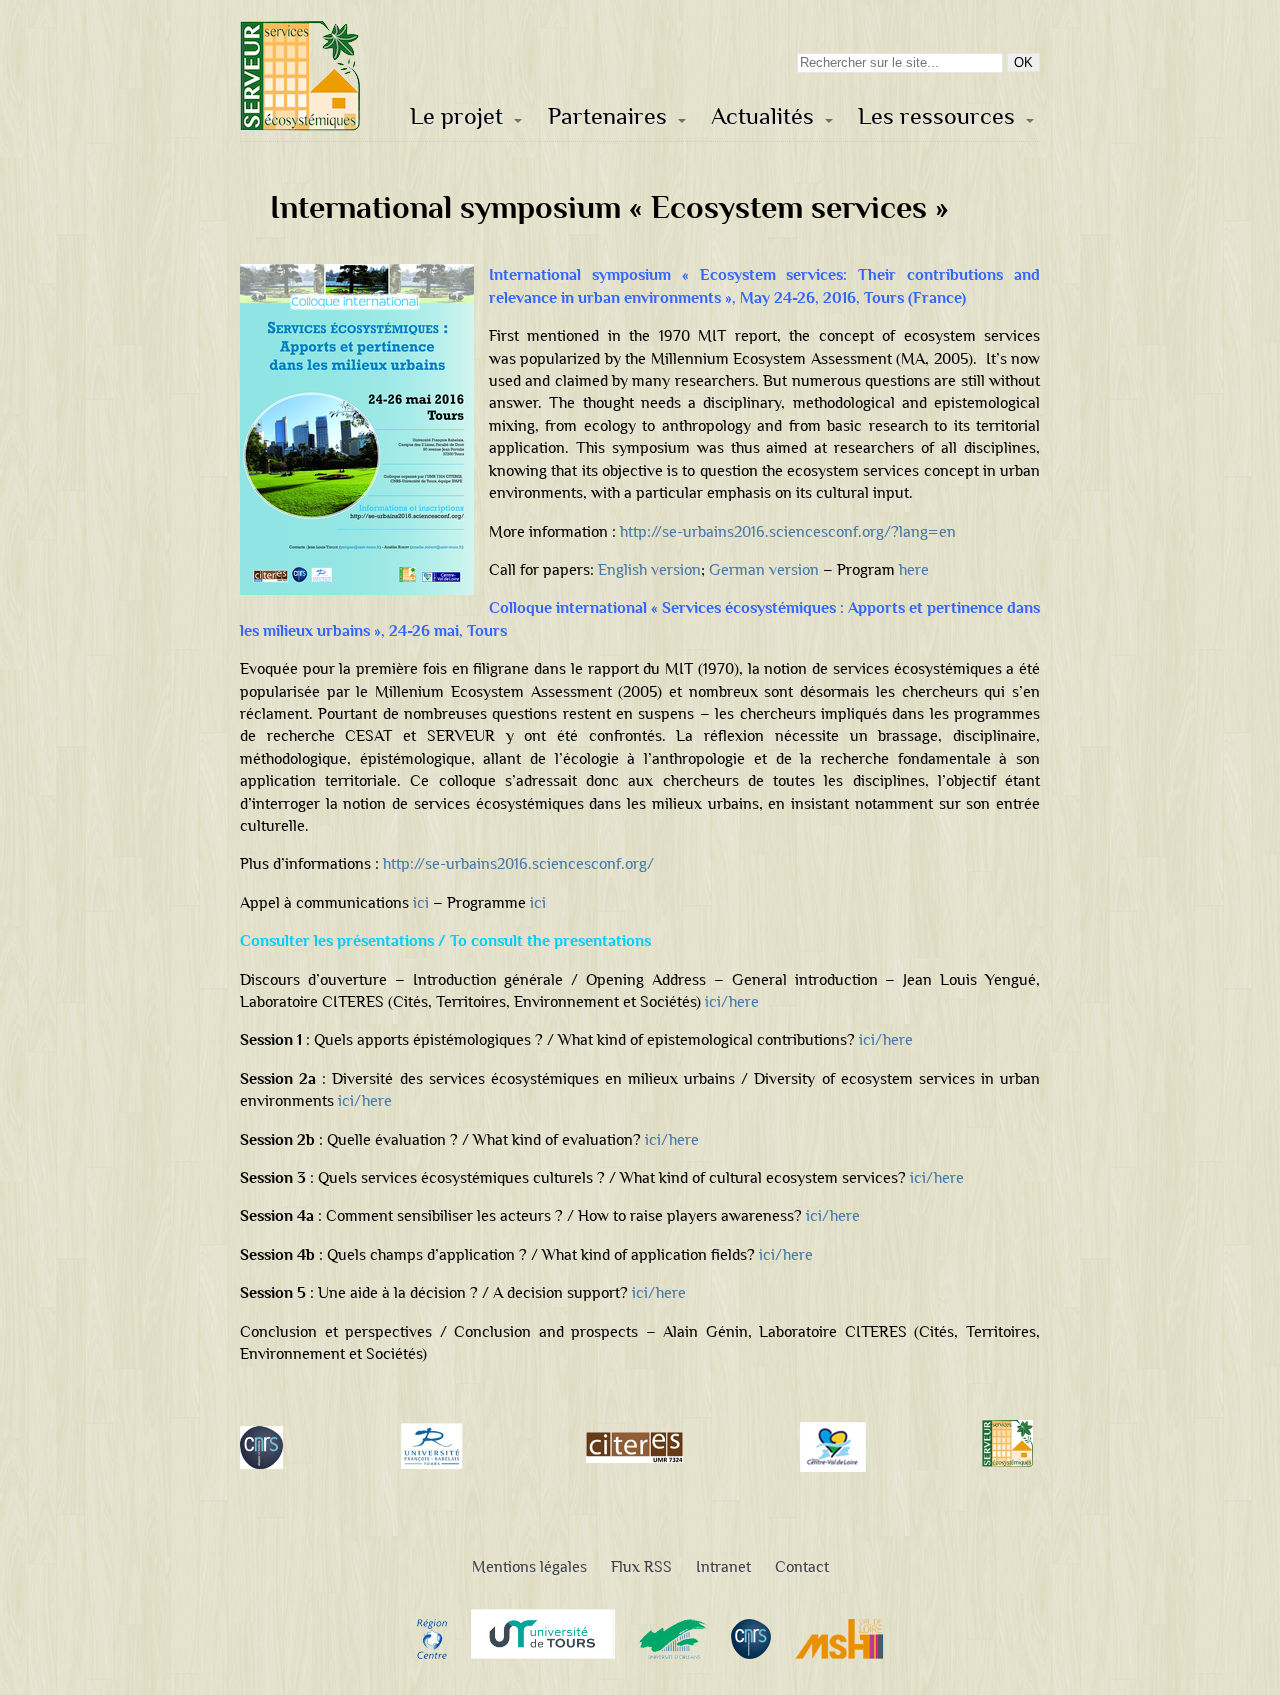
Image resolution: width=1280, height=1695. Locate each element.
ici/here (732, 1001)
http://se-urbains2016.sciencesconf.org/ (518, 863)
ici (421, 902)
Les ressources (936, 116)
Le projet (456, 116)
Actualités (762, 116)
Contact (802, 1566)
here (914, 569)
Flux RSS (641, 1566)
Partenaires (607, 116)
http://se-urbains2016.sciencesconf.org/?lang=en (788, 531)
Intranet (723, 1566)
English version (649, 569)
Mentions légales (529, 1566)
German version (764, 569)
